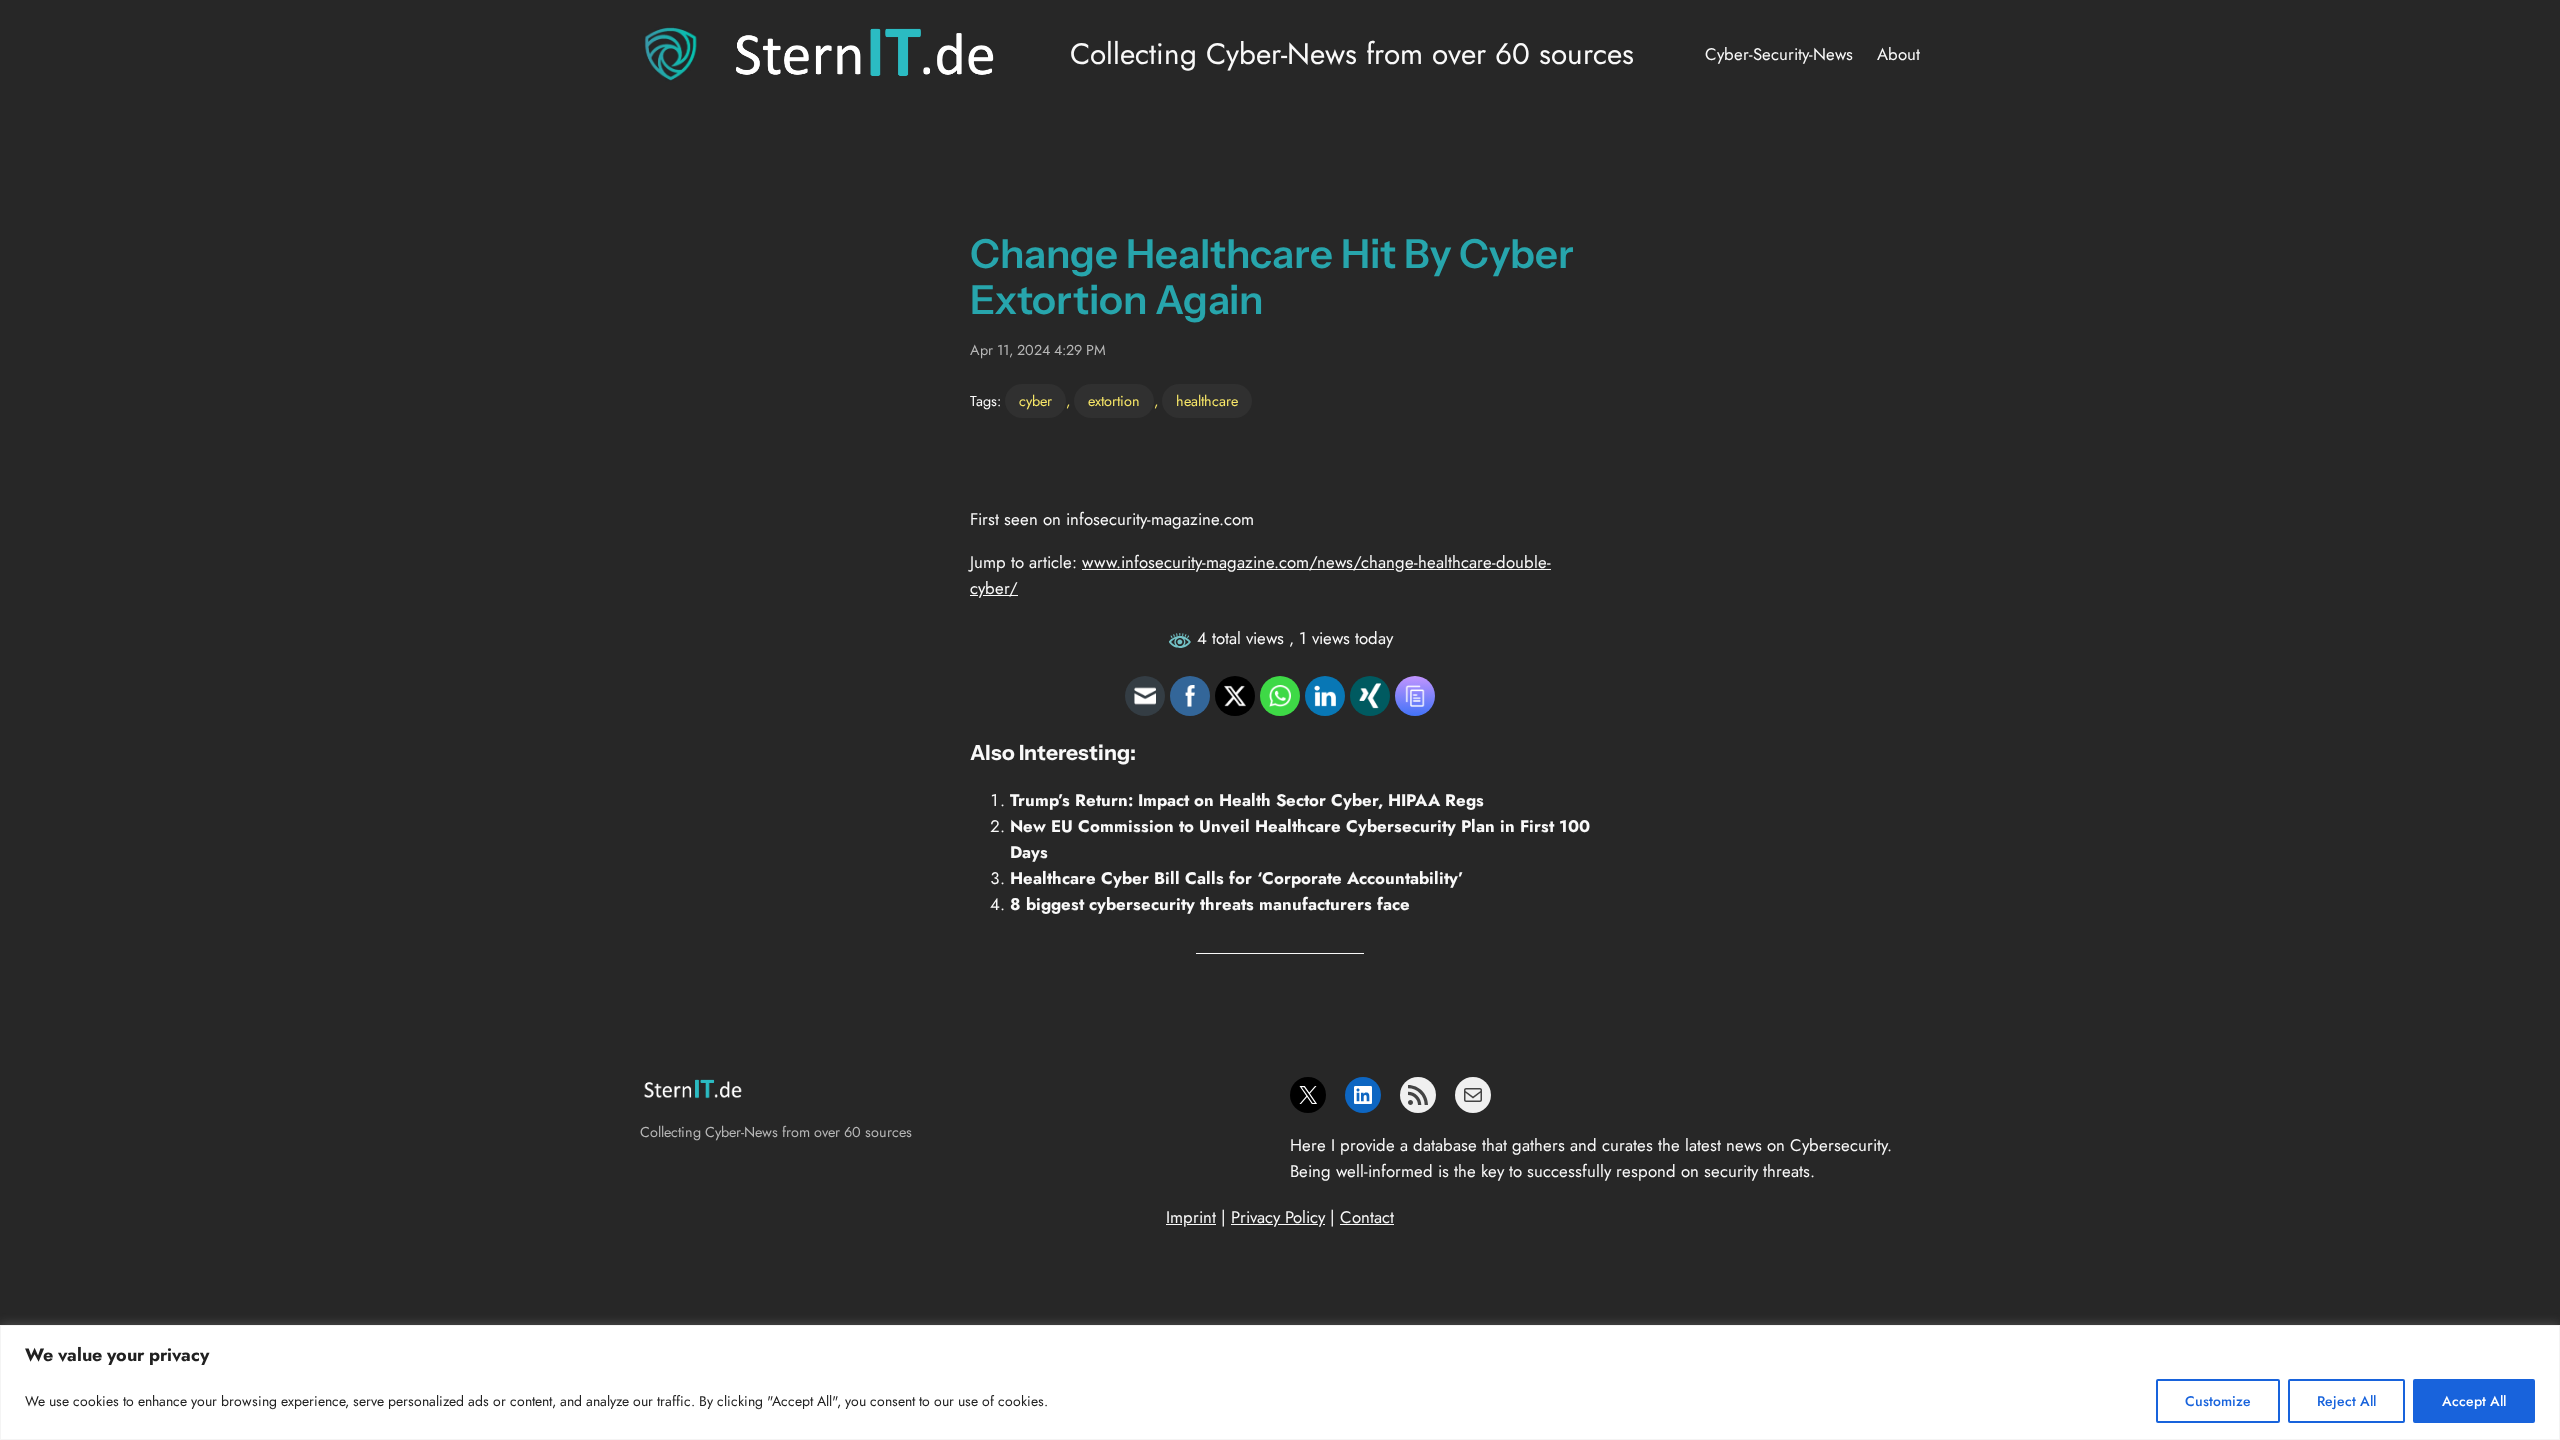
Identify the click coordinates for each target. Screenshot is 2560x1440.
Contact (1367, 1217)
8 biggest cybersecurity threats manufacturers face (1210, 904)
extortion (1114, 401)
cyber (1035, 401)
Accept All (2474, 1401)
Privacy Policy (1278, 1217)
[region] (1280, 1382)
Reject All (2346, 1401)
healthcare (1207, 401)
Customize (2218, 1401)
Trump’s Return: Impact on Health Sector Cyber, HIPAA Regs (1247, 800)
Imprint (1191, 1217)
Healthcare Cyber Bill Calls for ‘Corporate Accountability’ (1237, 878)
